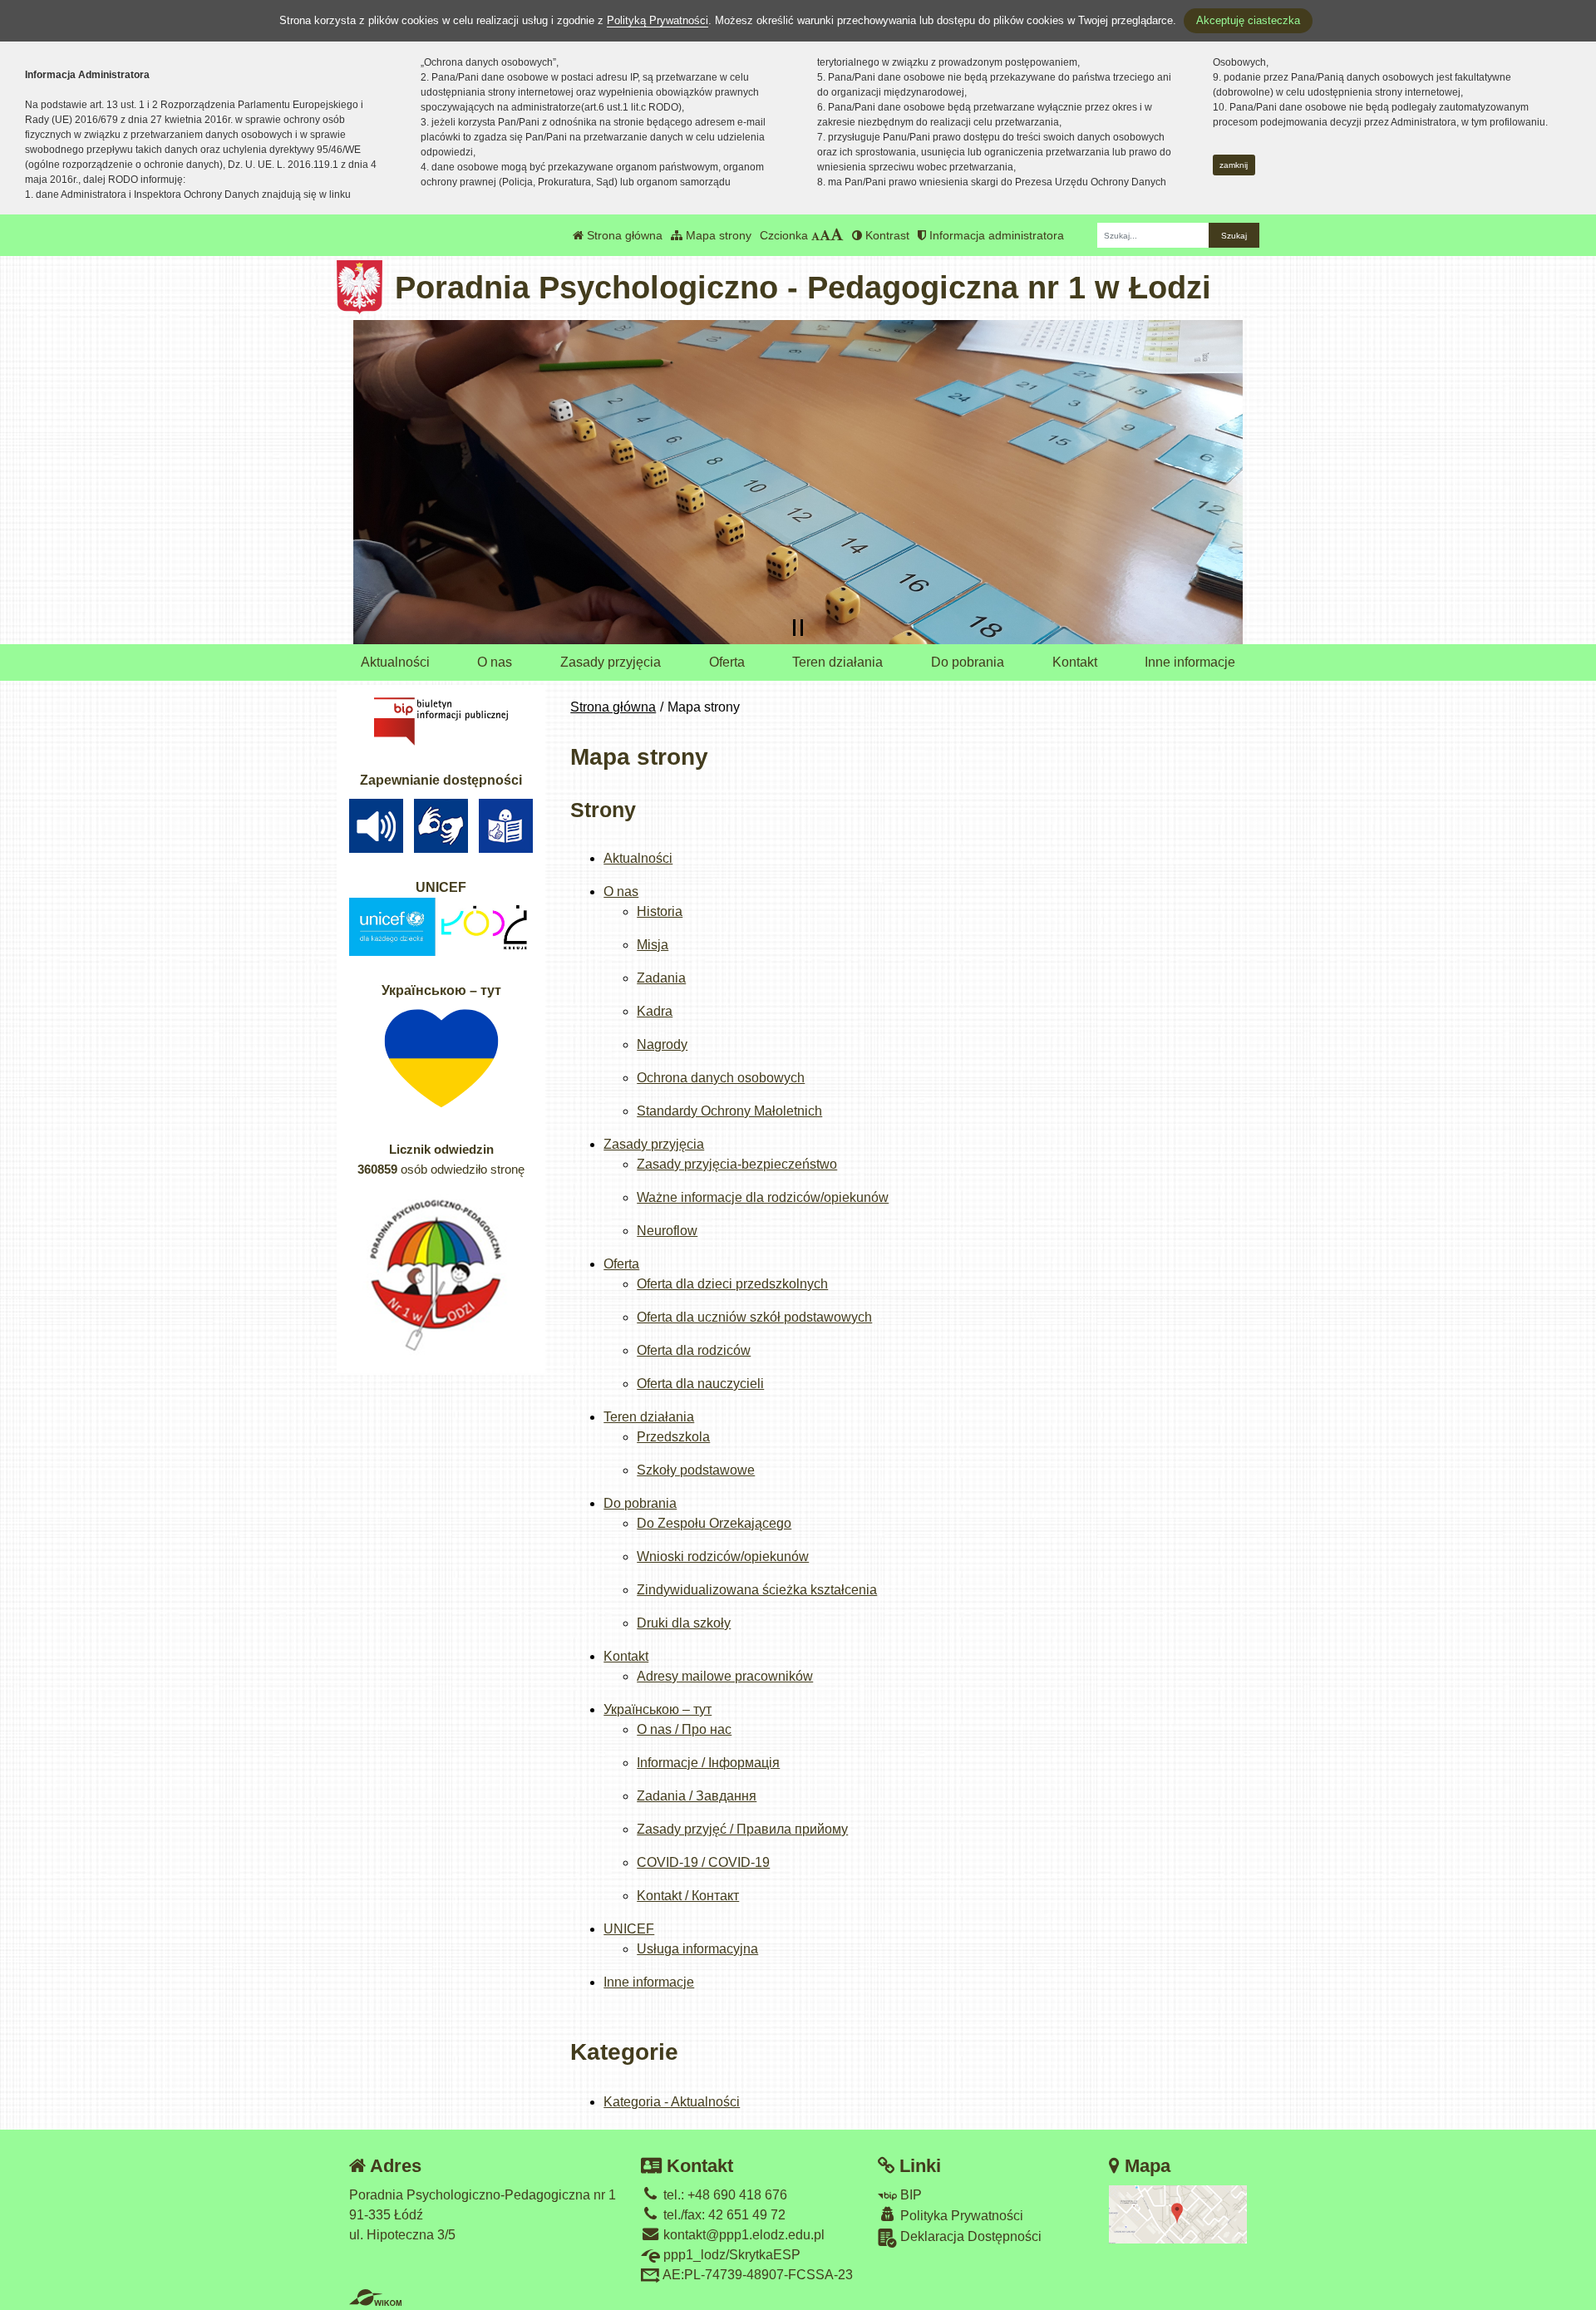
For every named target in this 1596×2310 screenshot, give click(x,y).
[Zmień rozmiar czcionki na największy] (837, 235)
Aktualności (395, 662)
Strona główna (623, 235)
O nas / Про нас (684, 1729)
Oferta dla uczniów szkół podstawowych (754, 1317)
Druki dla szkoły (684, 1623)
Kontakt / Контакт (688, 1896)
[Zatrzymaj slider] (798, 628)
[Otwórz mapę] (1178, 2213)
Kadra (655, 1011)
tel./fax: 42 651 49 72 (723, 2215)
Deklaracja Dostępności (969, 2236)
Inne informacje (1190, 662)
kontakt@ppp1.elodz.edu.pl (742, 2235)
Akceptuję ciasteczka (1248, 20)
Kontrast (886, 235)
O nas (495, 662)
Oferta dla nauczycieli (700, 1384)
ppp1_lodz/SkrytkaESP (730, 2255)
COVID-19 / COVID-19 (703, 1862)
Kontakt (1075, 662)
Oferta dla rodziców (694, 1350)
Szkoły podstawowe (696, 1470)
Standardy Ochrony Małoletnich (729, 1111)
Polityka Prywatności (960, 2216)
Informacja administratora (995, 235)
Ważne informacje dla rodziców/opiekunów (763, 1197)
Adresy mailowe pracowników (725, 1676)
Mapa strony (717, 235)
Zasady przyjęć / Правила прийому (742, 1829)
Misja (653, 945)
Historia (660, 911)
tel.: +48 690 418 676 (724, 2195)
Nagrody (662, 1044)
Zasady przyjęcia (611, 662)
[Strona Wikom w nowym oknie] (375, 2298)
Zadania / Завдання (697, 1796)
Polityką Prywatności (658, 20)
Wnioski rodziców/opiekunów (723, 1556)
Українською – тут (658, 1709)
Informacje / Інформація (708, 1763)
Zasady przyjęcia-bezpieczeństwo (737, 1164)
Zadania (661, 978)
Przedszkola (673, 1437)
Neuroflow (667, 1231)
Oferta (727, 662)
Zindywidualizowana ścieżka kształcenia (757, 1590)
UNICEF (629, 1929)
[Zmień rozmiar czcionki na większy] (825, 235)
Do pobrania (968, 662)
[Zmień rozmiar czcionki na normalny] (815, 235)
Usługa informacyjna (697, 1949)
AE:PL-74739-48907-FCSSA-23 (756, 2275)
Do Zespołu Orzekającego (714, 1523)
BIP (909, 2195)
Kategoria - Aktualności (672, 2102)
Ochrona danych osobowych (721, 1078)
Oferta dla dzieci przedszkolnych (732, 1284)
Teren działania (837, 662)
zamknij (1234, 165)
